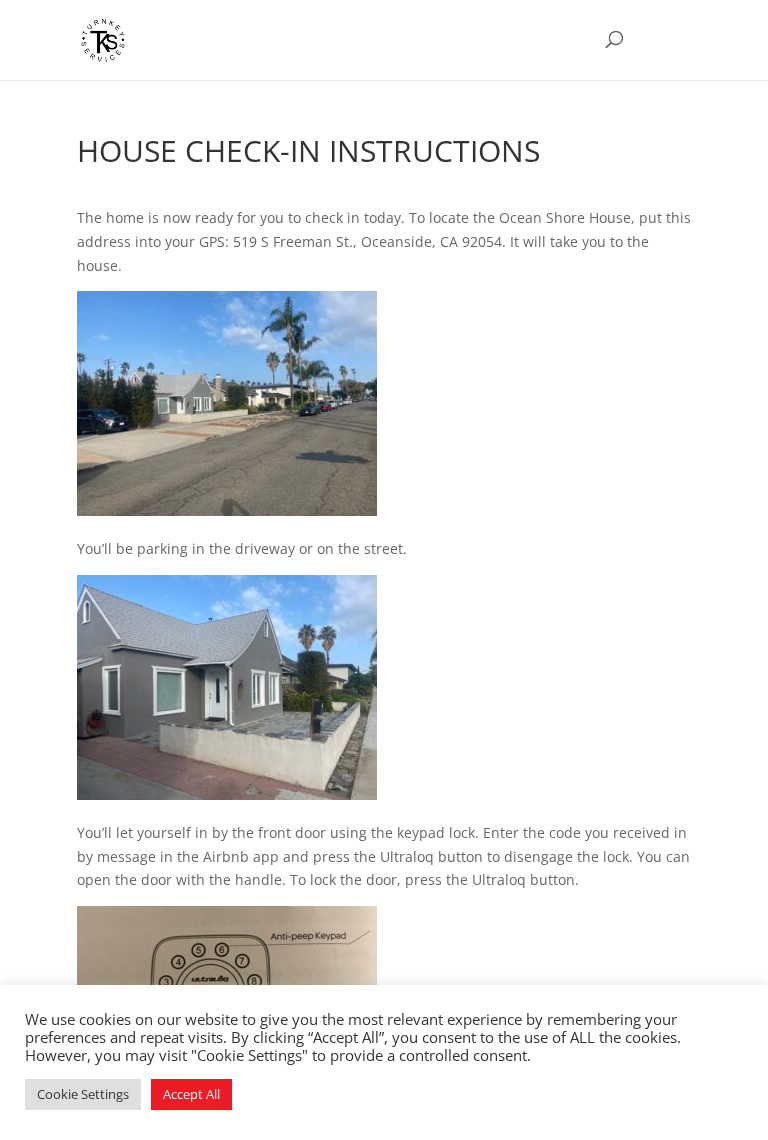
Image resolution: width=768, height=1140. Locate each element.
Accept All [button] (191, 1094)
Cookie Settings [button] (83, 1094)
